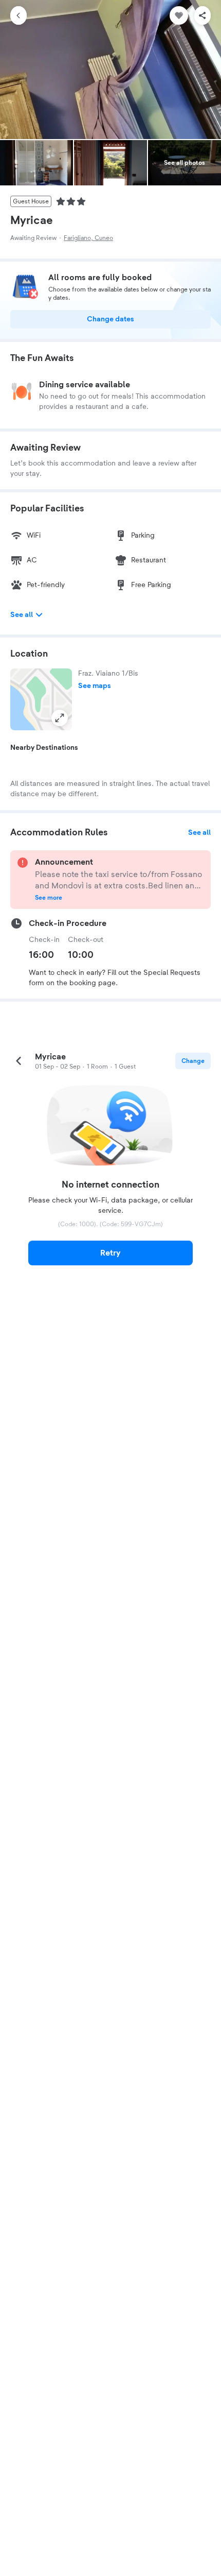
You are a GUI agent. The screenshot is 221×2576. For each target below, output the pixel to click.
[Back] (19, 15)
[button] (41, 699)
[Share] (202, 15)
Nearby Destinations (44, 748)
